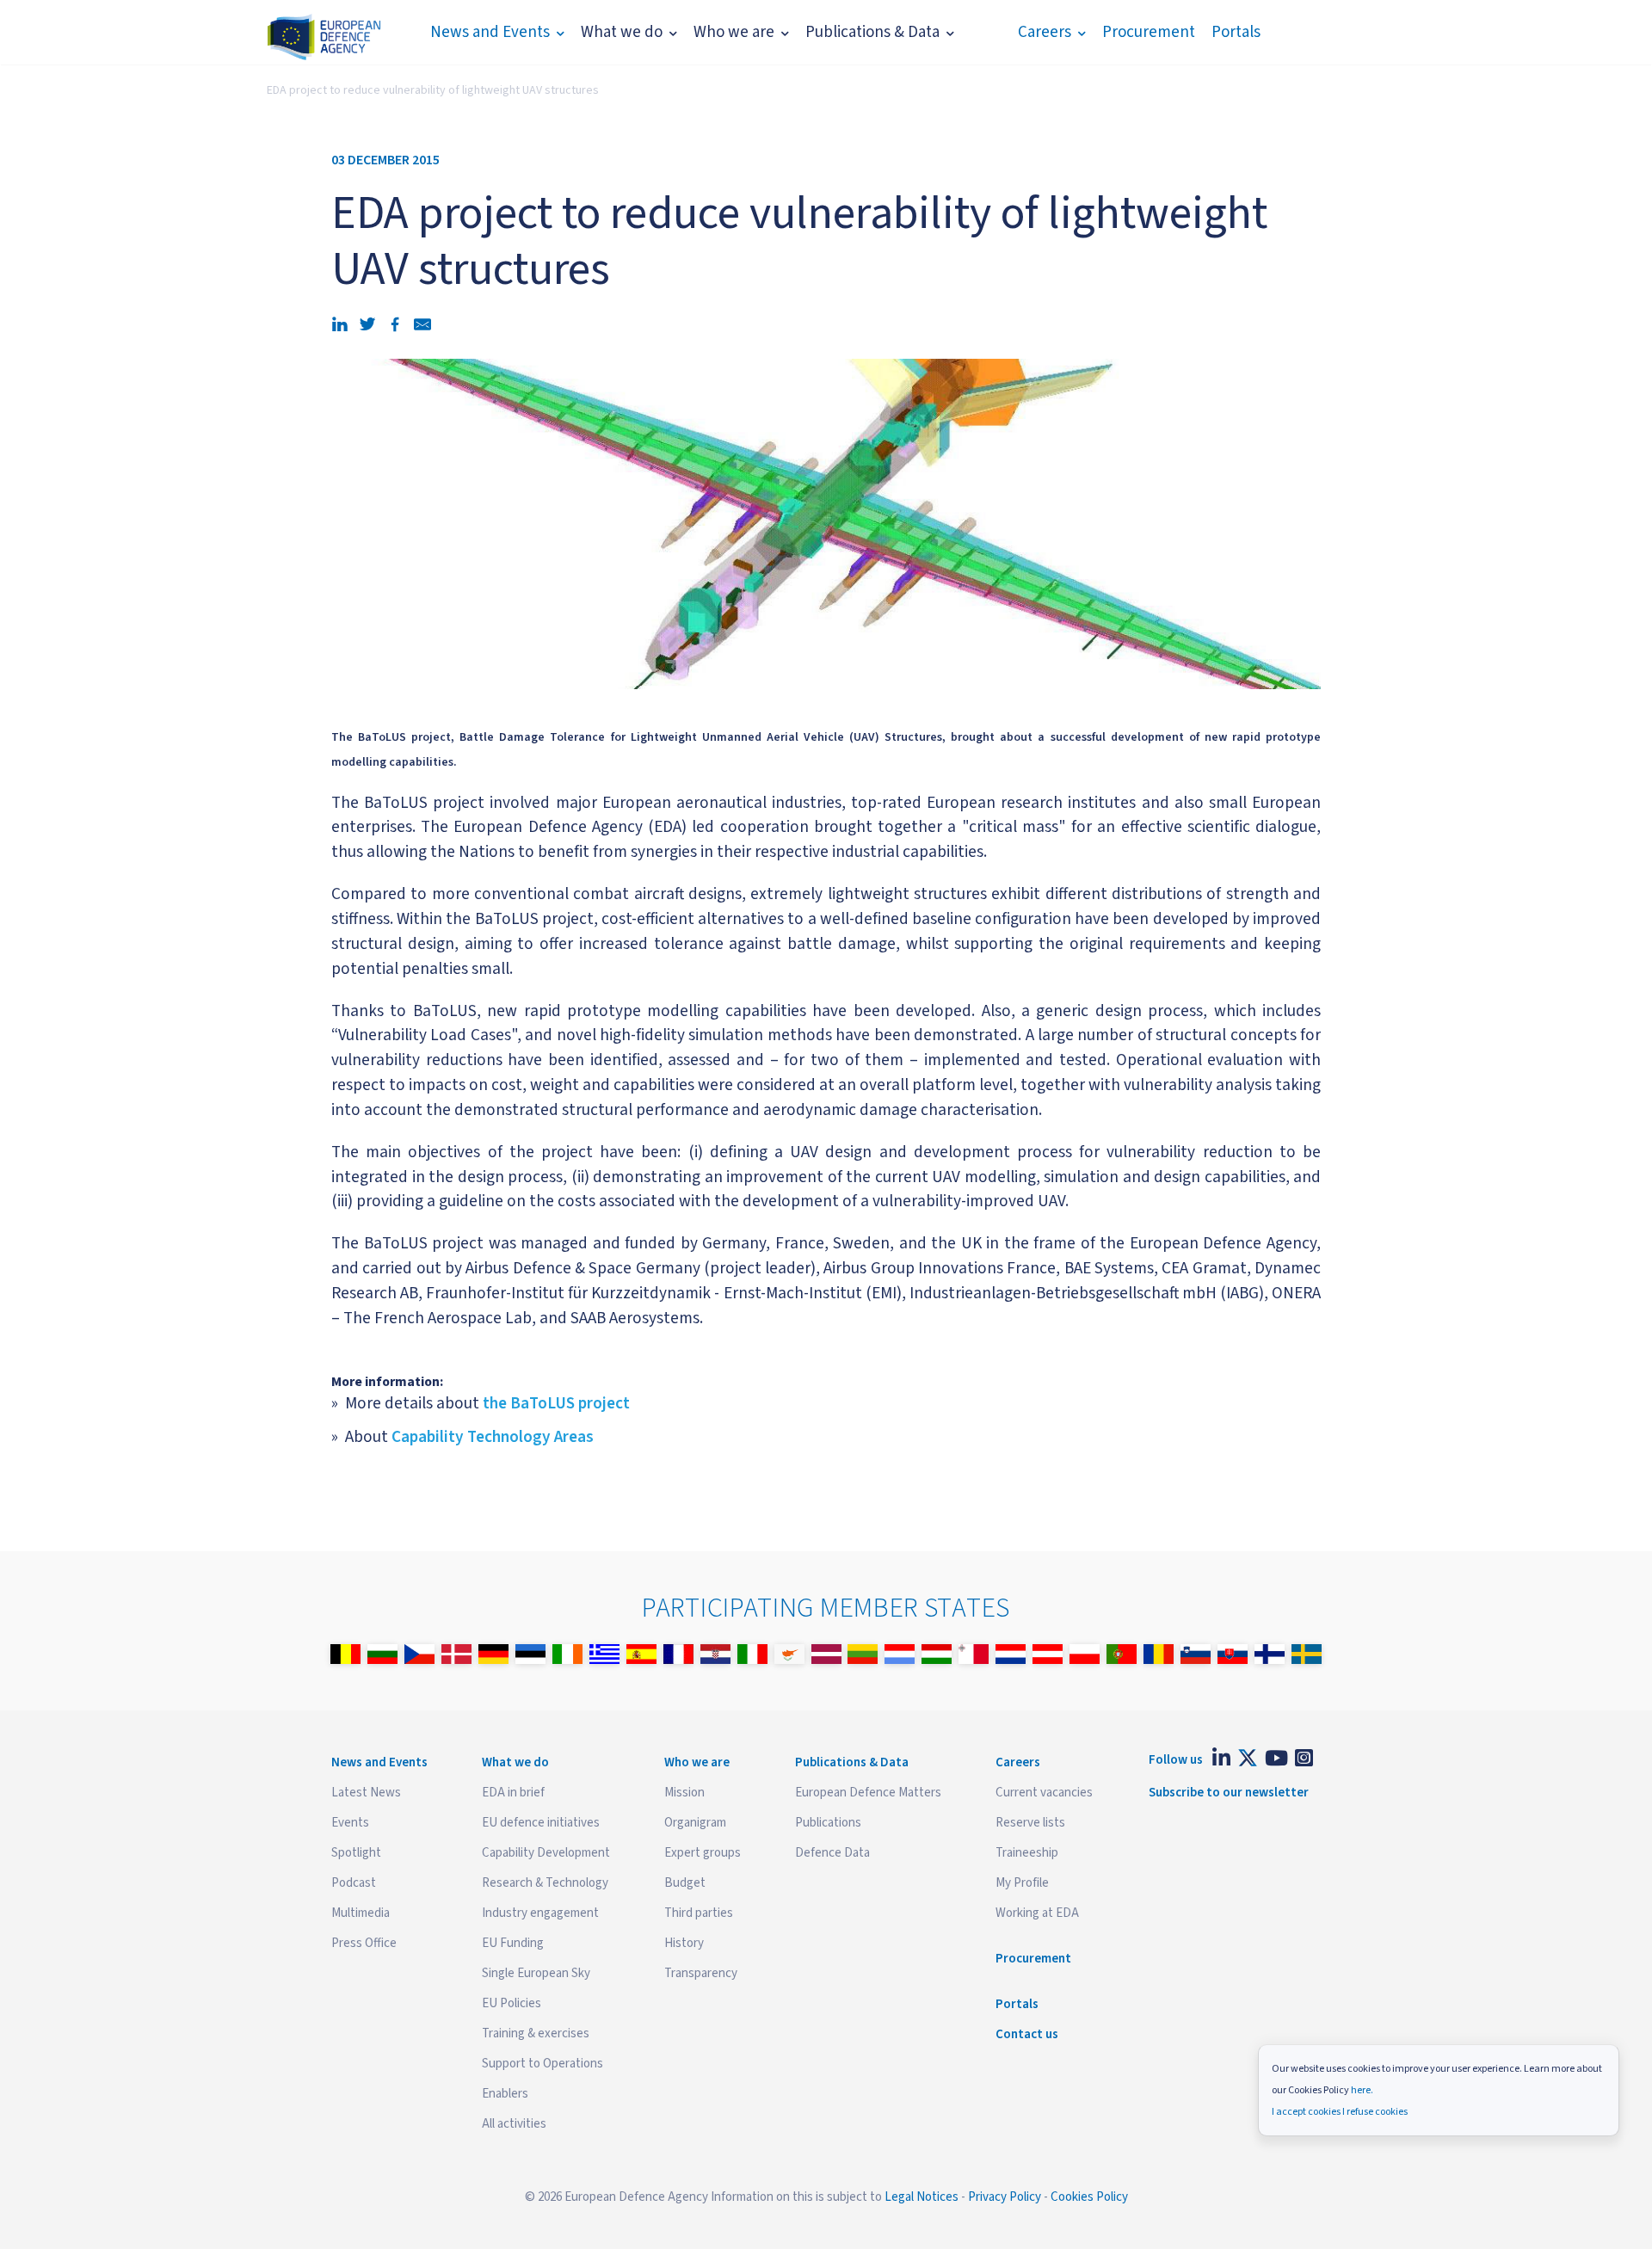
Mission (684, 1793)
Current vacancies (1044, 1793)
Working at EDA (1037, 1913)
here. (1362, 2090)
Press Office (364, 1943)
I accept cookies (1306, 2112)
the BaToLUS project (556, 1403)
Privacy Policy (1005, 2197)
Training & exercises (536, 2033)
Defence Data (832, 1853)
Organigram (695, 1823)
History (684, 1943)
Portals (1236, 32)
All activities (514, 2124)
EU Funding (513, 1943)
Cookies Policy (1089, 2197)
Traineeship (1027, 1853)
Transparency (701, 1973)
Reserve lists (1030, 1823)
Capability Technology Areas (493, 1437)
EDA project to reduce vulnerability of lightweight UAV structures (433, 90)
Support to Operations (542, 2064)
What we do (622, 32)
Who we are (734, 32)
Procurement (1149, 32)
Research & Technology (545, 1883)
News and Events (490, 32)
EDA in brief (513, 1793)
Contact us (1027, 2034)
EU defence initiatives (541, 1823)
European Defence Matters (868, 1793)
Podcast (354, 1883)
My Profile (1022, 1883)
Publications (828, 1823)
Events (350, 1823)
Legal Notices (922, 2197)
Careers (1045, 32)
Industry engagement (540, 1913)
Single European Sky (536, 1973)
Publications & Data (872, 32)
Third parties (699, 1913)
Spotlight (356, 1853)
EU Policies (512, 2003)
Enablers (505, 2094)
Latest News (366, 1793)
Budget (685, 1883)
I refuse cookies (1375, 2112)
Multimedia (361, 1913)
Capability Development (546, 1853)
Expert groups (703, 1853)
